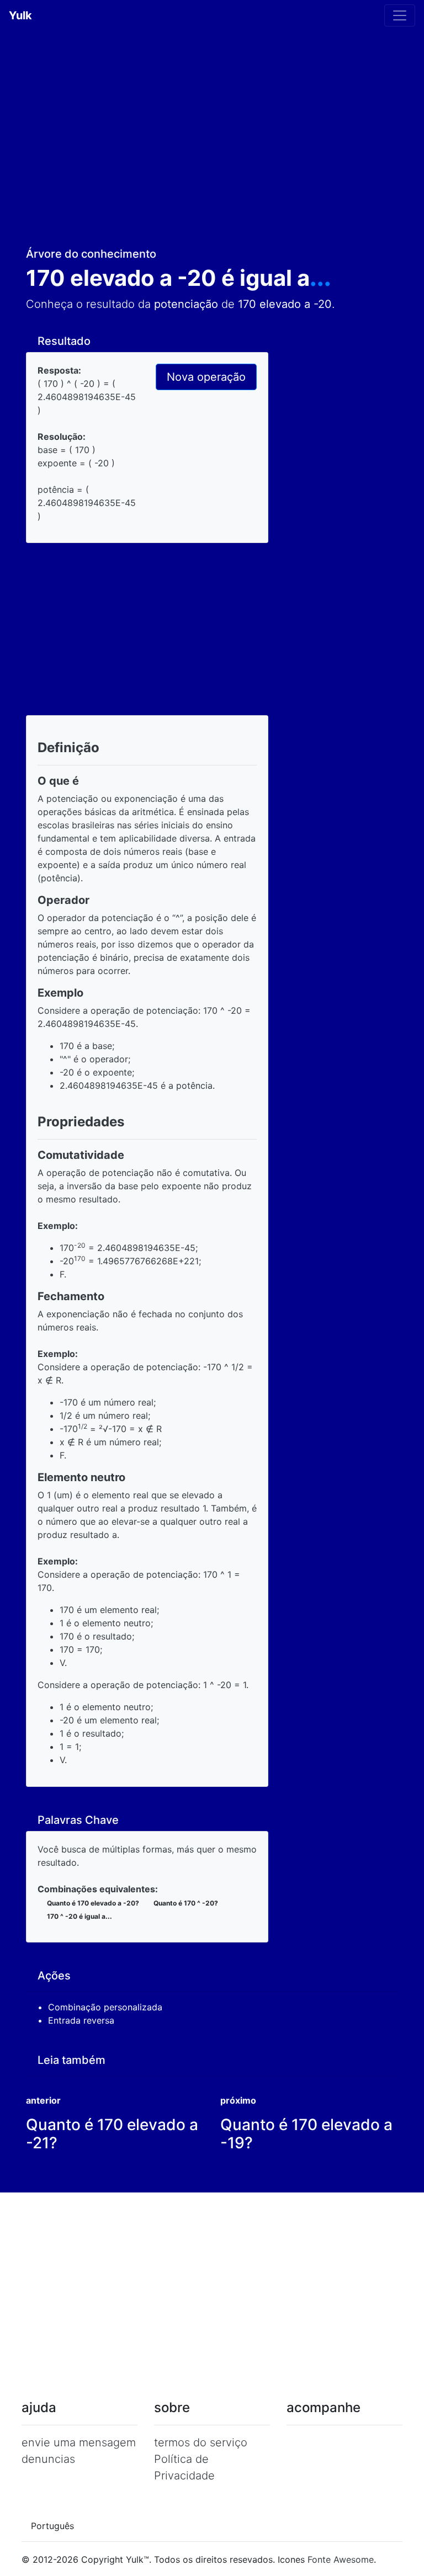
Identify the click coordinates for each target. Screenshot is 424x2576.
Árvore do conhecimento (91, 254)
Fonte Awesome (341, 2559)
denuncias (48, 2459)
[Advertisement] (212, 143)
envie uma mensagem (79, 2442)
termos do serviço (201, 2442)
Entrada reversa (83, 2020)
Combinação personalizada (107, 2007)
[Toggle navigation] (400, 15)
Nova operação (206, 377)
